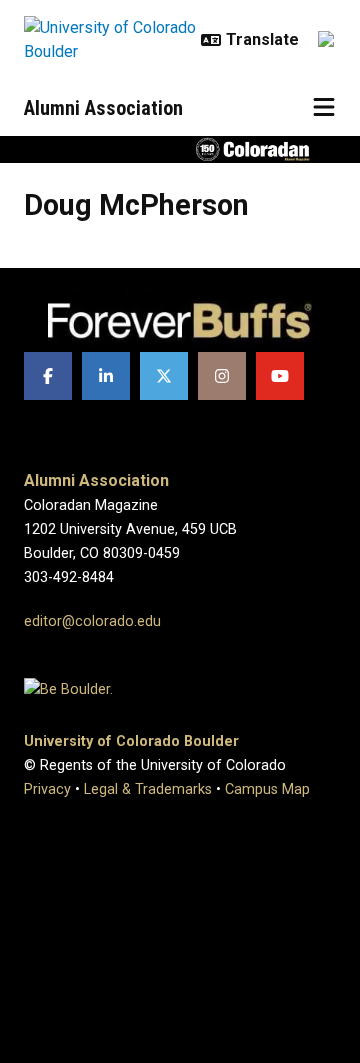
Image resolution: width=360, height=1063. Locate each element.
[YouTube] (280, 376)
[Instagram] (222, 376)
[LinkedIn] (106, 376)
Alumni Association (103, 108)
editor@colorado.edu (92, 621)
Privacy (47, 789)
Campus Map (267, 789)
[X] (164, 376)
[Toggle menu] (324, 108)
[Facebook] (48, 376)
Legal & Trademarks (148, 789)
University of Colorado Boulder (131, 741)
